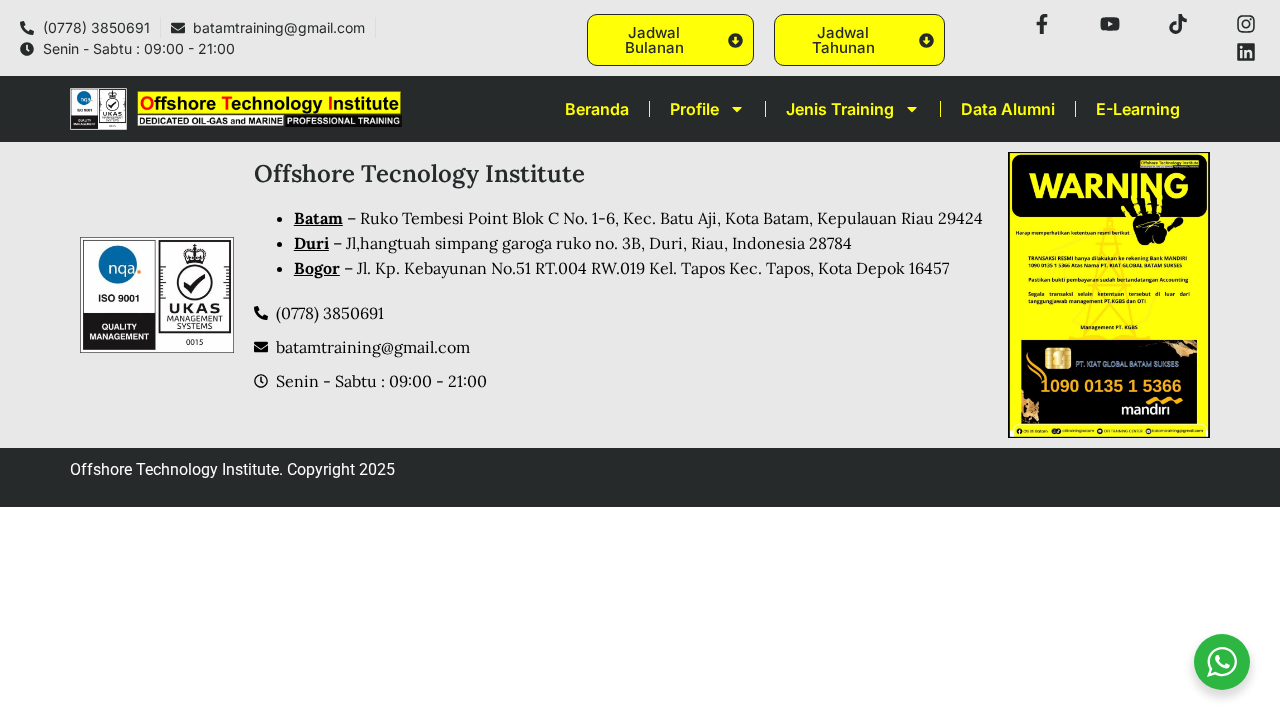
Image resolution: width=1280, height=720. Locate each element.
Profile (694, 109)
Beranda (597, 109)
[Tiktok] (1178, 24)
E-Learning (1138, 109)
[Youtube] (1110, 24)
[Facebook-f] (1042, 24)
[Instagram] (1246, 24)
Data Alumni (1008, 109)
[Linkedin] (1246, 52)
